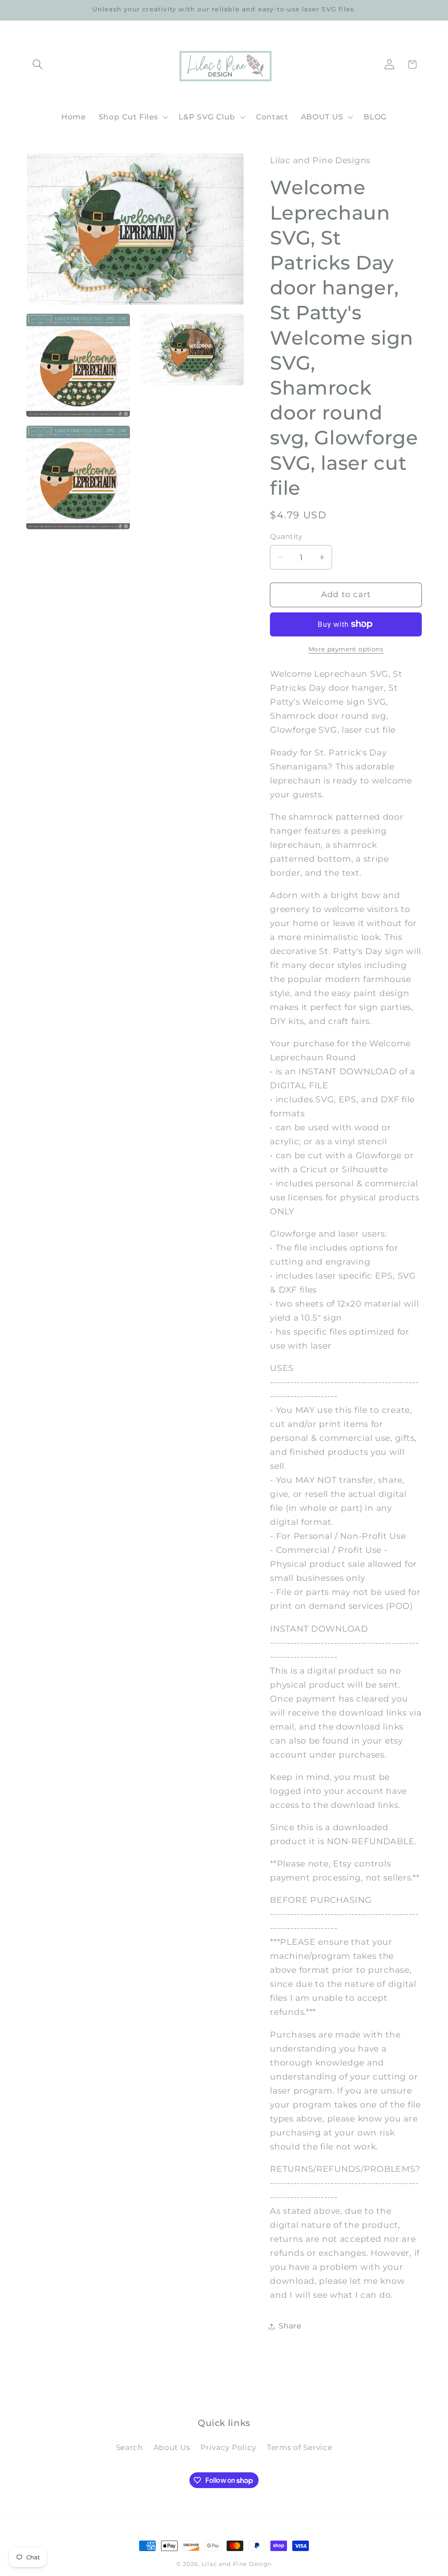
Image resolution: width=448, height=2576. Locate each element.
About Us (172, 2447)
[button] (38, 65)
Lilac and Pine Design (237, 2564)
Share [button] (290, 2326)
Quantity (286, 537)
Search (129, 2447)
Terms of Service (300, 2447)
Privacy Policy (228, 2447)
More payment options (346, 649)
